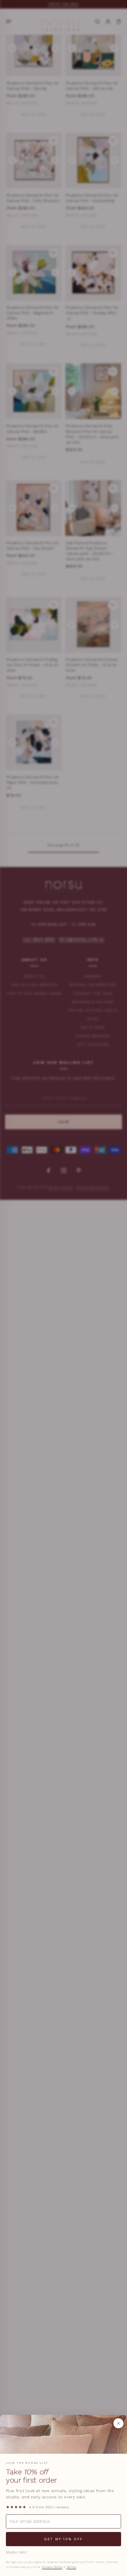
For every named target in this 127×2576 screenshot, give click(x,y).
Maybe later (16, 2552)
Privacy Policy (52, 2567)
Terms (71, 2567)
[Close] (118, 2423)
